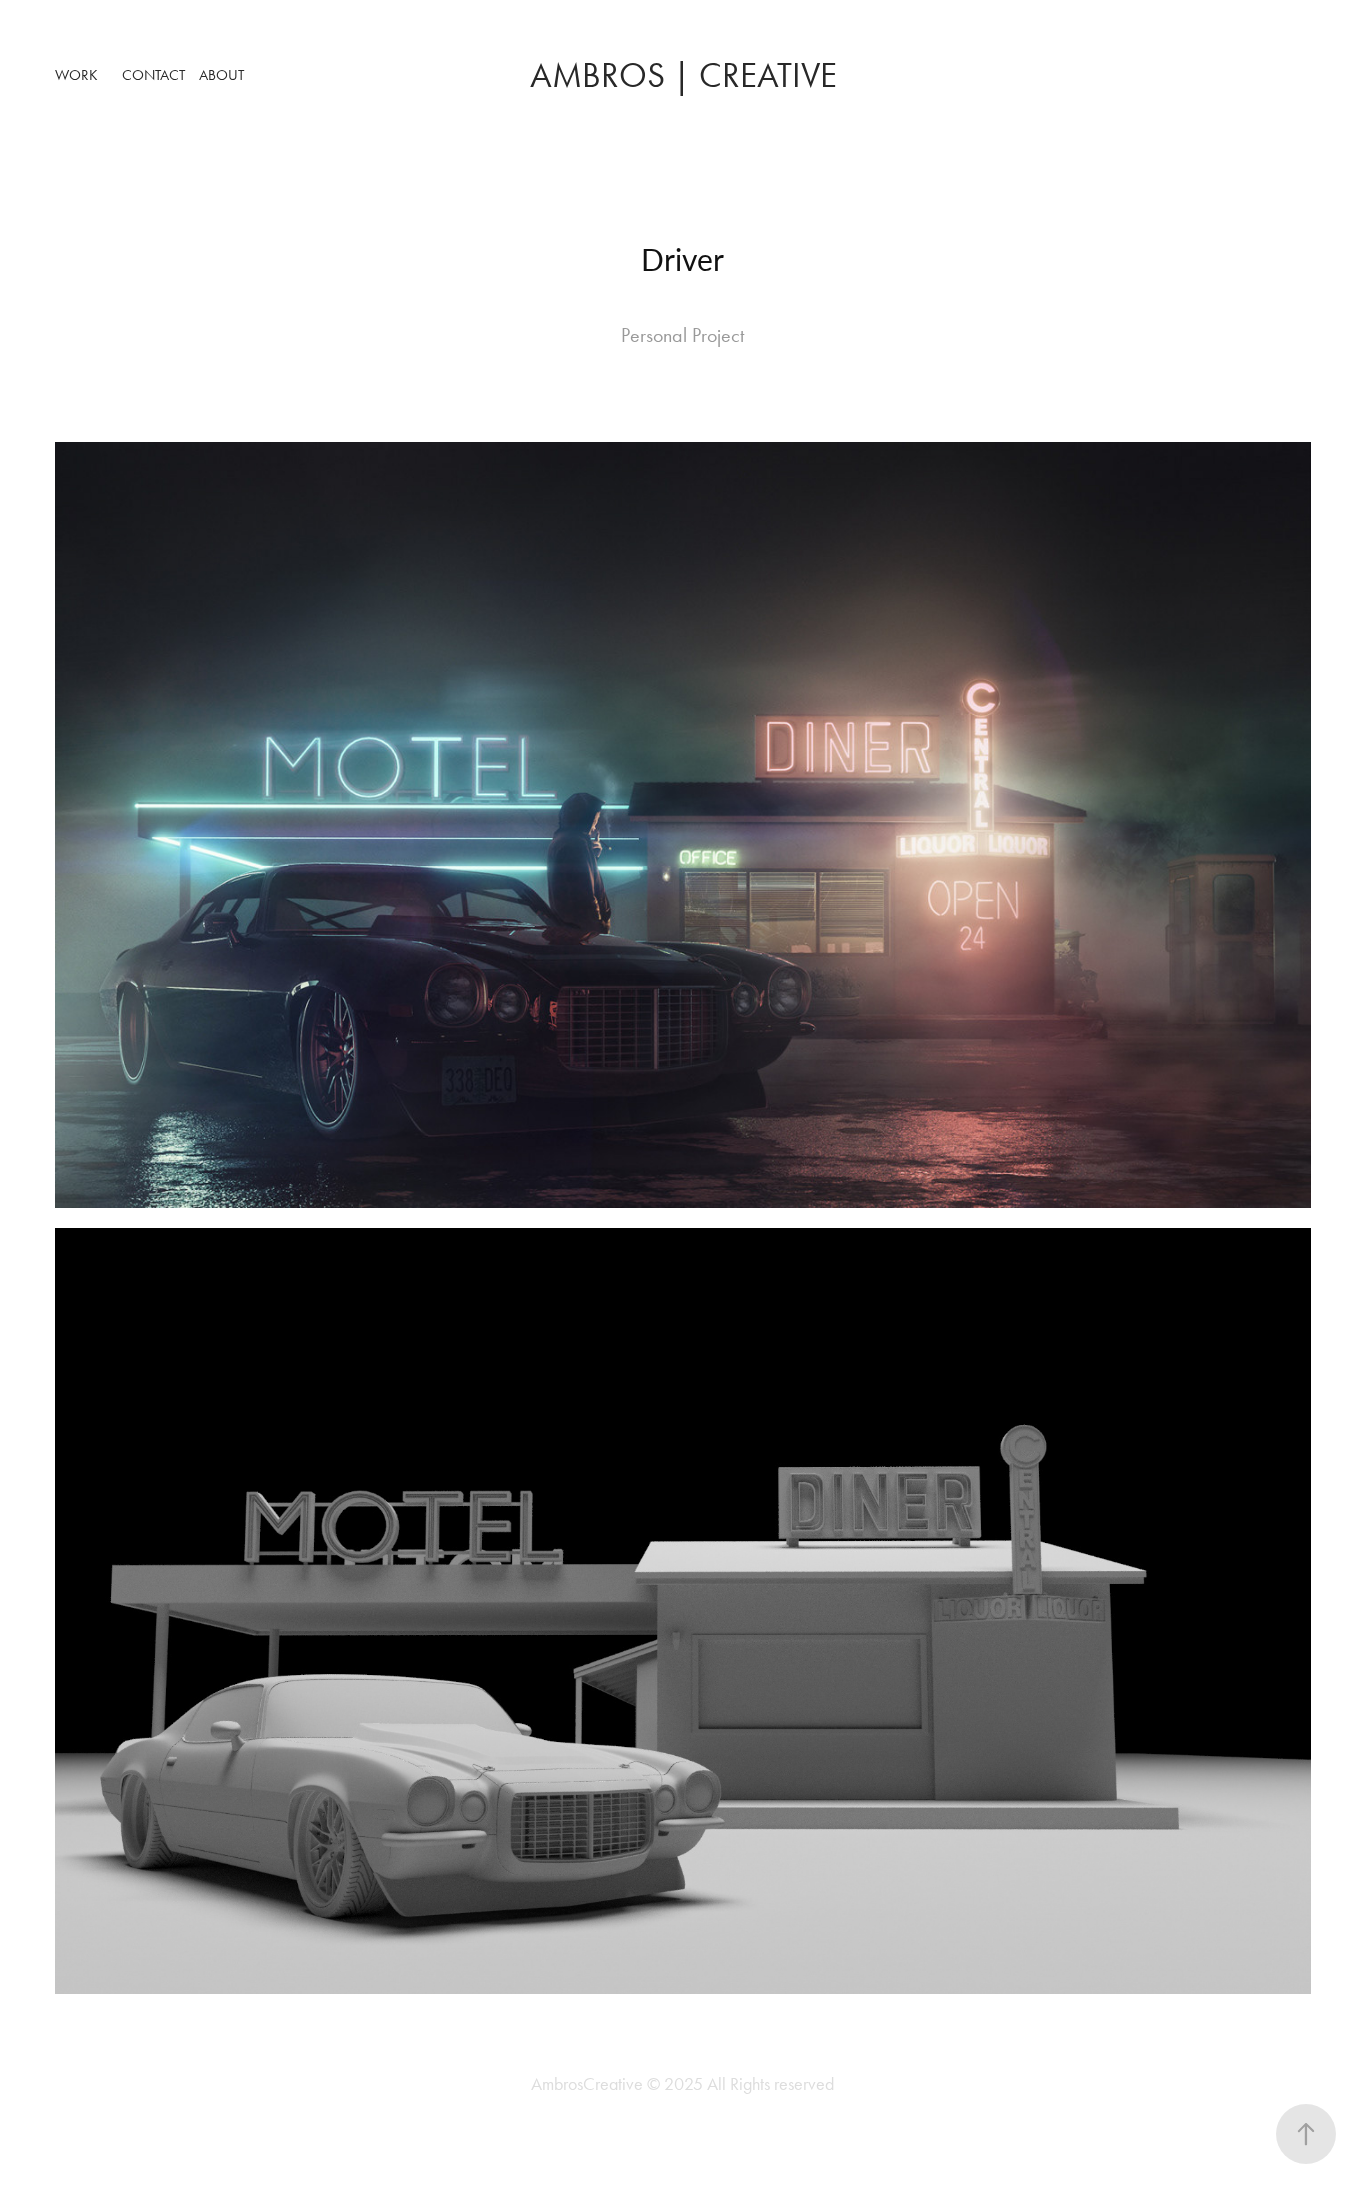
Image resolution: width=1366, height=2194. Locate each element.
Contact (153, 75)
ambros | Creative (683, 75)
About (221, 75)
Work (76, 75)
